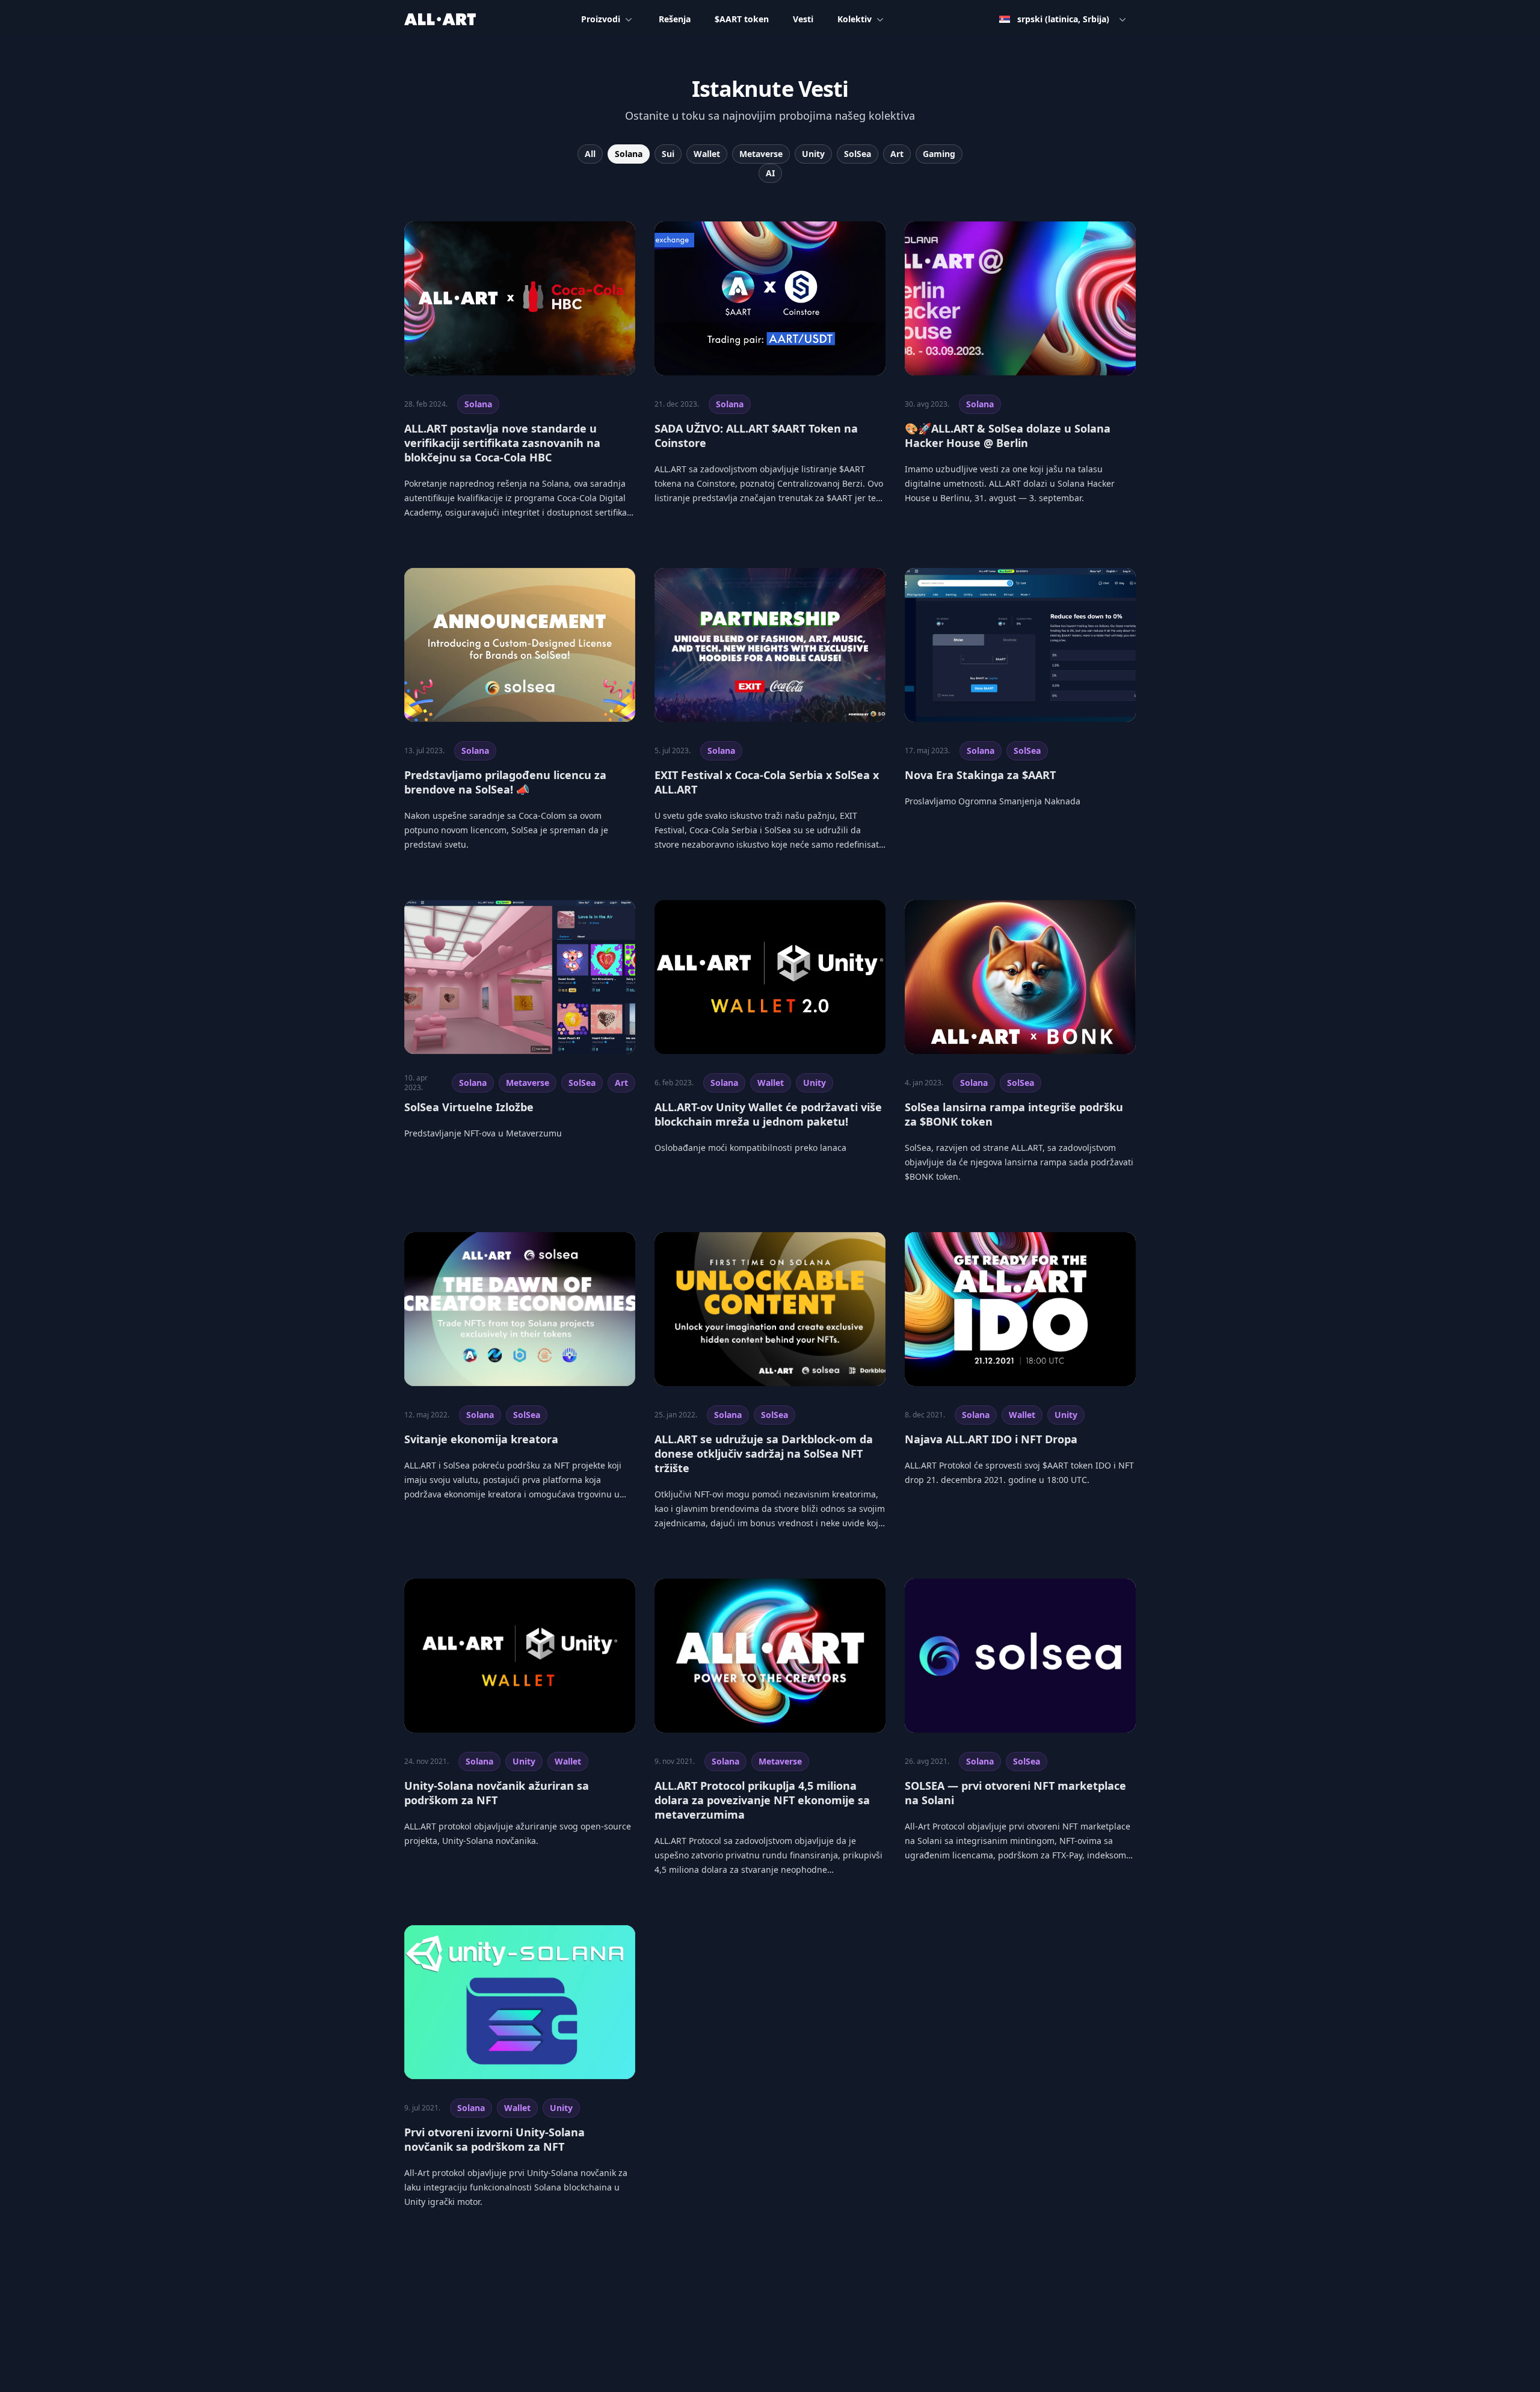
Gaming (939, 154)
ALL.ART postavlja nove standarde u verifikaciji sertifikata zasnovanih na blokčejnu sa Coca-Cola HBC (502, 443)
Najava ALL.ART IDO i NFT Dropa (991, 1439)
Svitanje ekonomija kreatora (481, 1439)
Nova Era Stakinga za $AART (980, 775)
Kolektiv (855, 19)
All (590, 154)
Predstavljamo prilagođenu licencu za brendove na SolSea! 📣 (505, 782)
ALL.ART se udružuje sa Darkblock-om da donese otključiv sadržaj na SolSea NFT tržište (764, 1453)
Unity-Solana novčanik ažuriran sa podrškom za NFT (497, 1793)
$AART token (742, 19)
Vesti (803, 19)
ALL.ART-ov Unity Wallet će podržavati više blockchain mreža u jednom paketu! (768, 1114)
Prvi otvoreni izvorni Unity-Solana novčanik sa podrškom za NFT (494, 2139)
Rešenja (675, 19)
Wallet (707, 154)
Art (897, 154)
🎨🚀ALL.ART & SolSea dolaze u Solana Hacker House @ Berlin (1008, 436)
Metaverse (761, 154)
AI (770, 173)
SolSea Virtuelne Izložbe (469, 1107)
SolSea (858, 154)
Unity (813, 154)
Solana (629, 154)
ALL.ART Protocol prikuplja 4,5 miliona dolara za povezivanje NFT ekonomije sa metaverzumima (762, 1800)
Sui (668, 154)
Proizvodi (601, 19)
